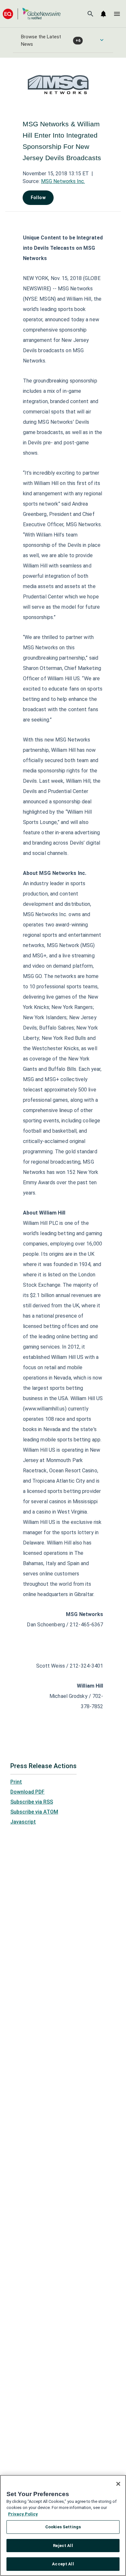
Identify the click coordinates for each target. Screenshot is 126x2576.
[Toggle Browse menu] (102, 40)
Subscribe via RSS (32, 1802)
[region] (63, 2525)
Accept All (63, 2564)
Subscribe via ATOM (34, 1812)
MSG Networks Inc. (63, 181)
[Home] (32, 14)
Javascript (23, 1822)
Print (16, 1782)
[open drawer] (117, 14)
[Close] (118, 2484)
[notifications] (103, 14)
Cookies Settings (63, 2527)
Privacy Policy (23, 2514)
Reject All (63, 2546)
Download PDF (27, 1792)
